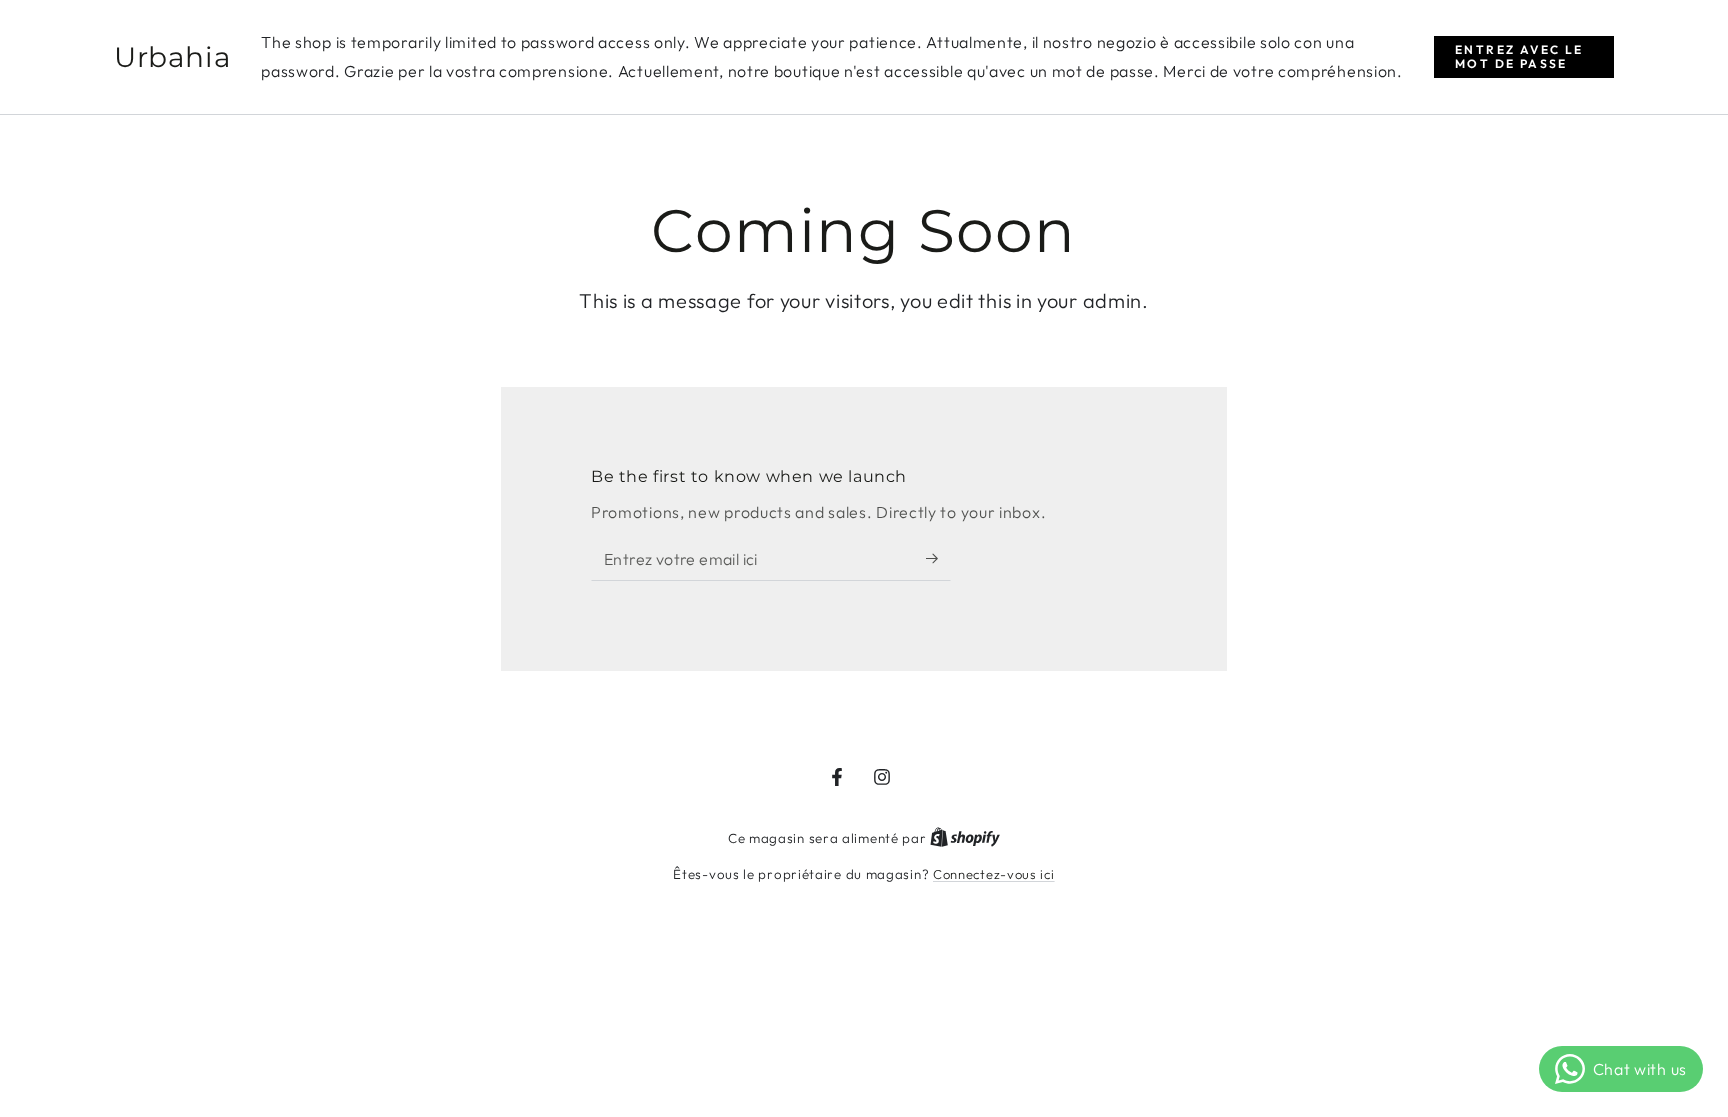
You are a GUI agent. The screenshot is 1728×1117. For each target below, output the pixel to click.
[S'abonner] (938, 558)
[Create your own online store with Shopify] (965, 838)
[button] (1524, 57)
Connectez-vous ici (994, 874)
